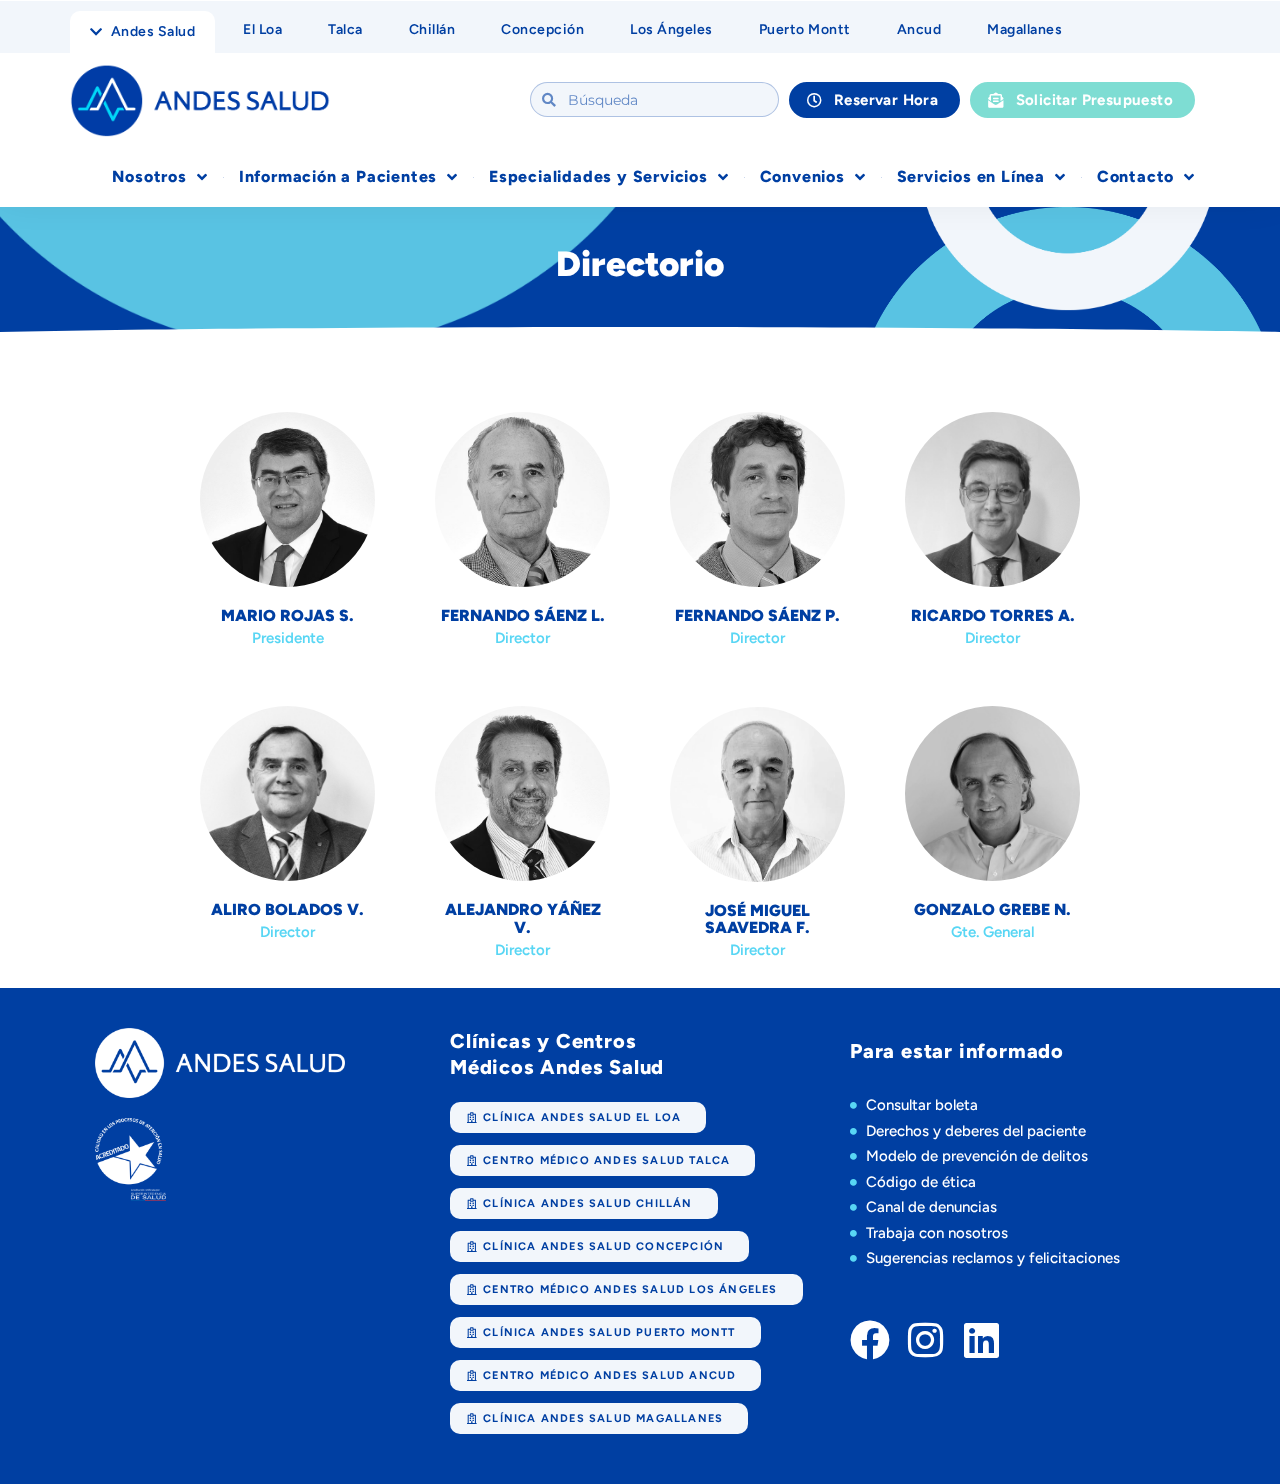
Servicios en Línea (971, 176)
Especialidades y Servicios (598, 176)
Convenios (802, 176)
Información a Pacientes (338, 176)
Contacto (1135, 176)
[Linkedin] (982, 1340)
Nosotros (149, 176)
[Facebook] (870, 1340)
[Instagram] (926, 1340)
